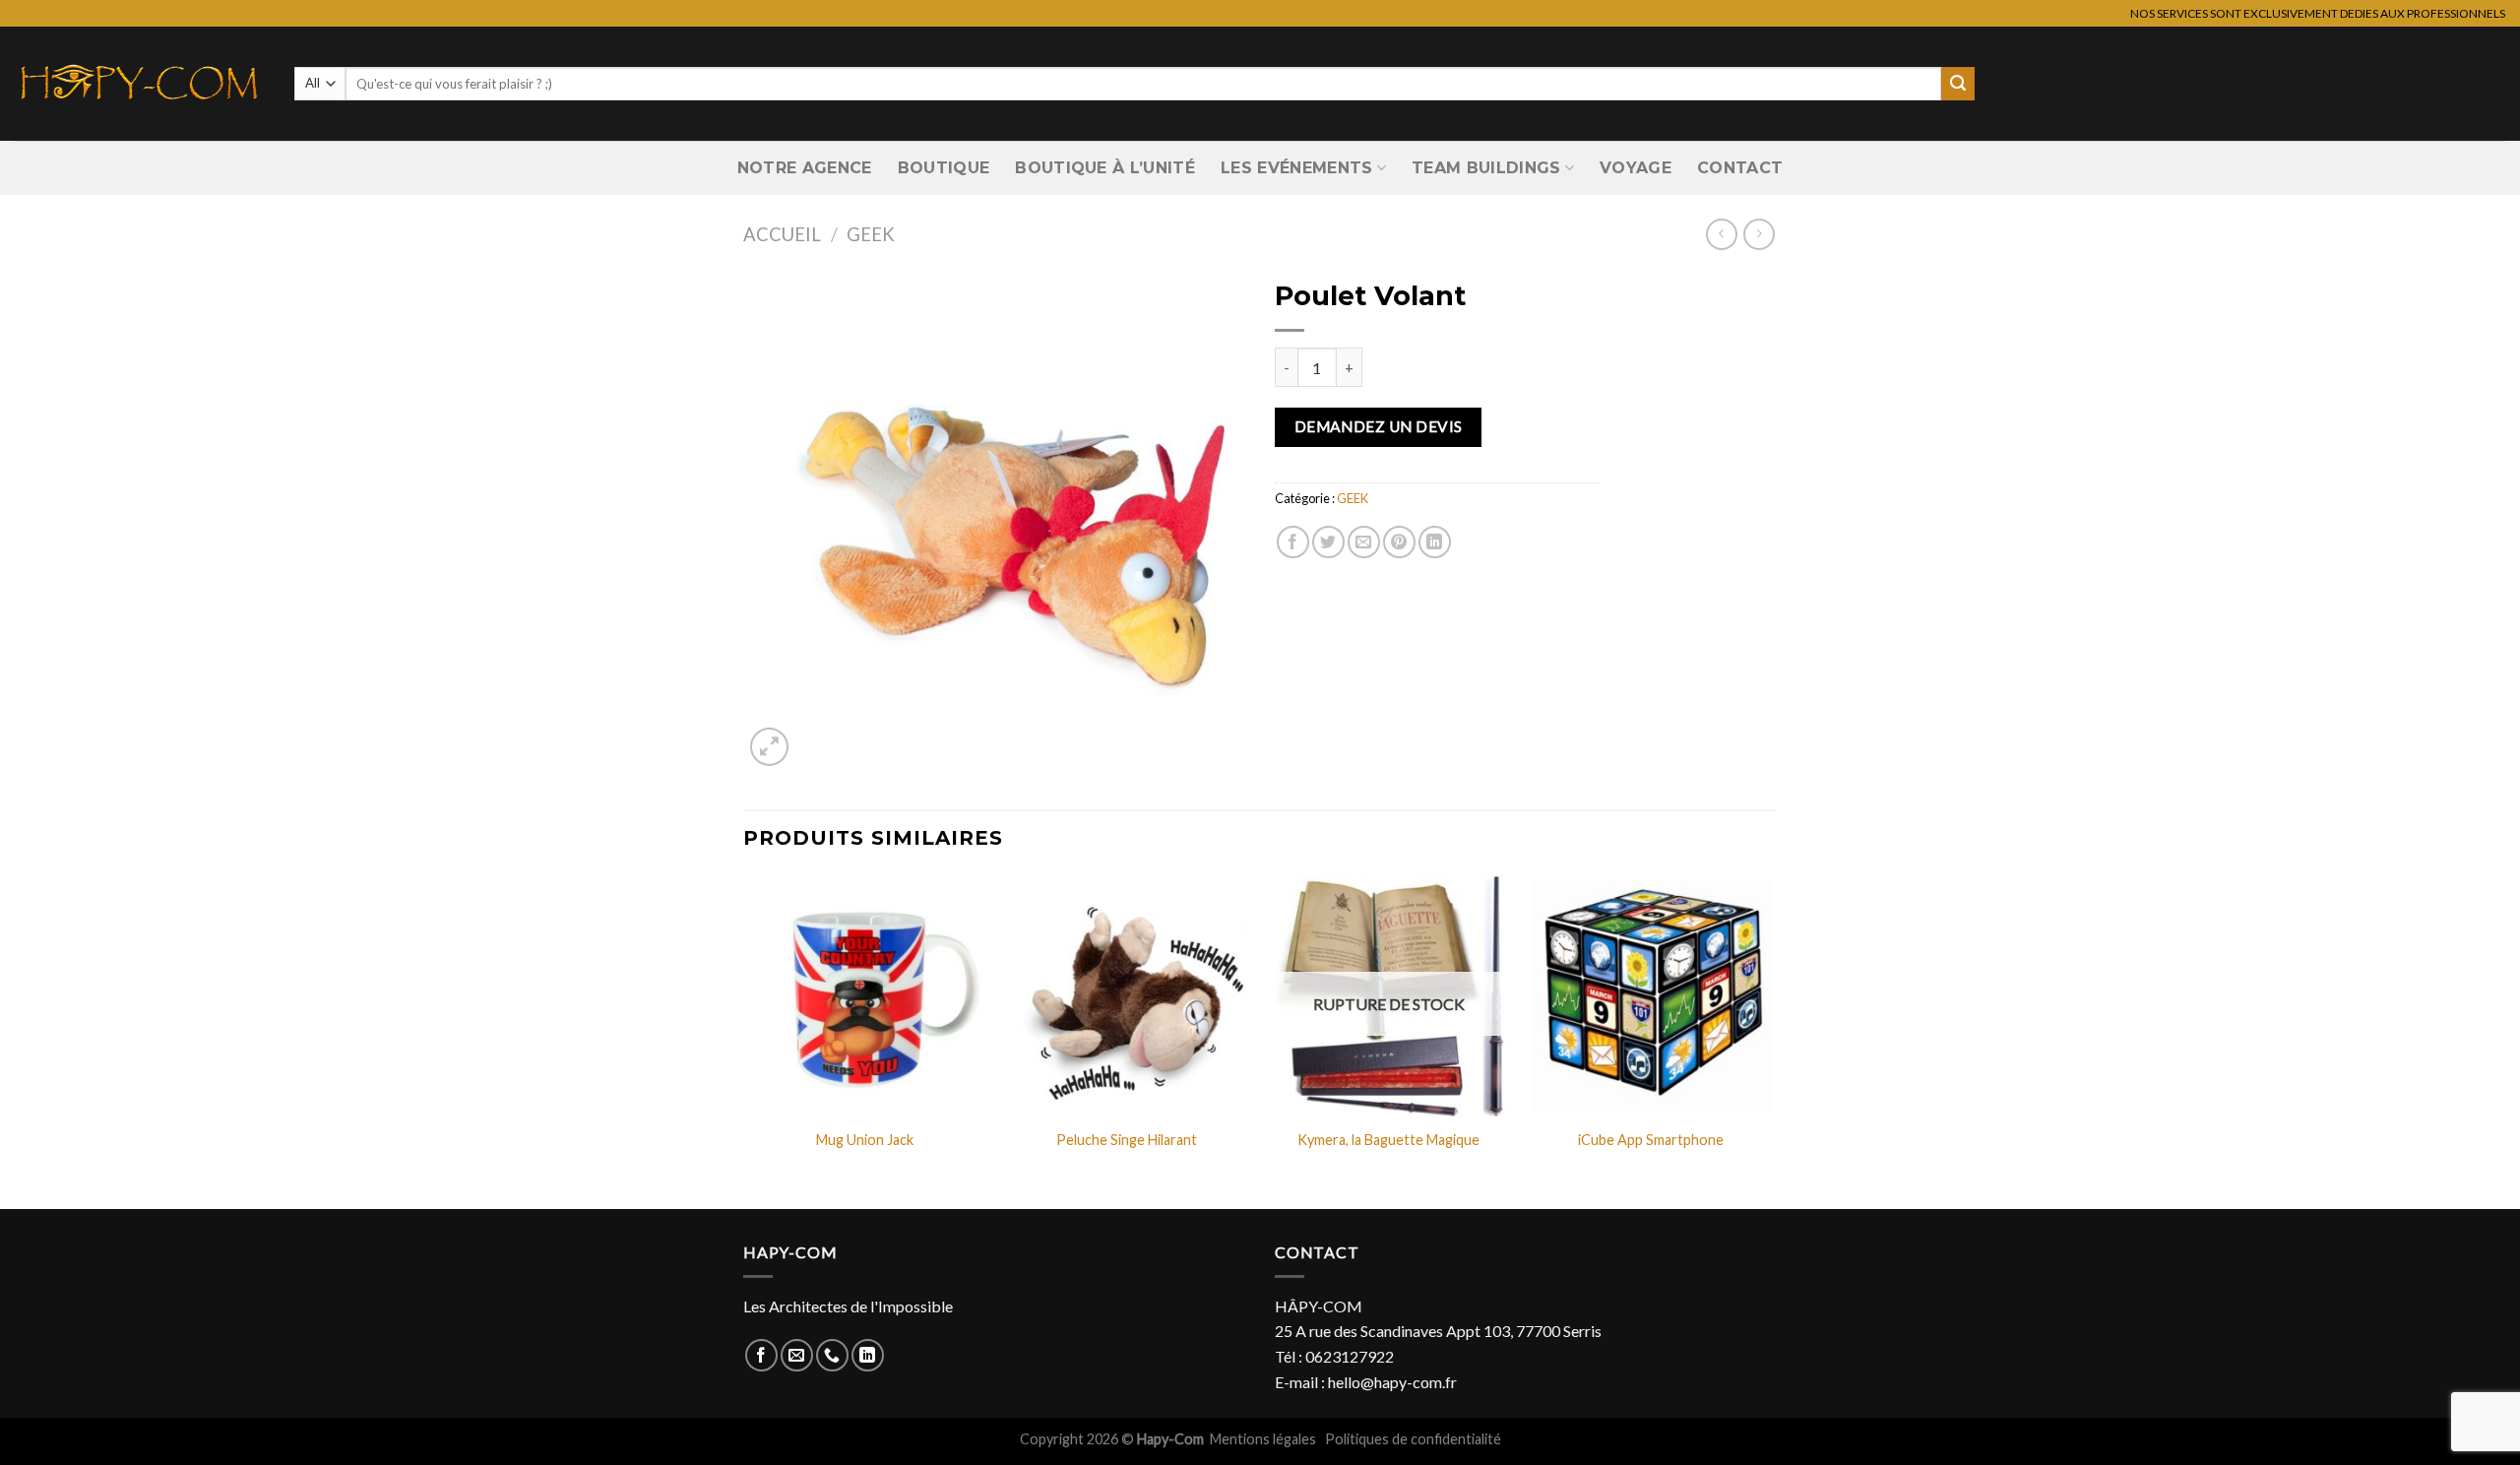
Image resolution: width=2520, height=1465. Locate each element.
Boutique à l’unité (1105, 168)
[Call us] (832, 1355)
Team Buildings (1486, 168)
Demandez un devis (1379, 426)
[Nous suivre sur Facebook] (761, 1355)
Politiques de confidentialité (1413, 1439)
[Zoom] (769, 747)
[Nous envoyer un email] (797, 1355)
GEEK (871, 234)
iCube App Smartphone (1651, 1140)
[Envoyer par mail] (1364, 542)
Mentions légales (1264, 1439)
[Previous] (744, 1040)
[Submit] (1958, 84)
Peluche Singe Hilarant (1127, 1140)
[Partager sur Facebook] (1293, 542)
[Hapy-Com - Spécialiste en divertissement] (140, 84)
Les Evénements (1296, 168)
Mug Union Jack (865, 1140)
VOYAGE (1636, 168)
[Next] (1771, 1040)
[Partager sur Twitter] (1328, 542)
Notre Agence (805, 168)
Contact (1740, 168)
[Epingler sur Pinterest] (1399, 542)
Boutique (944, 168)
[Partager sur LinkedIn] (1435, 542)
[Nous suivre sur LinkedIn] (868, 1355)
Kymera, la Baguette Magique (1388, 1140)
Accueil (782, 234)
